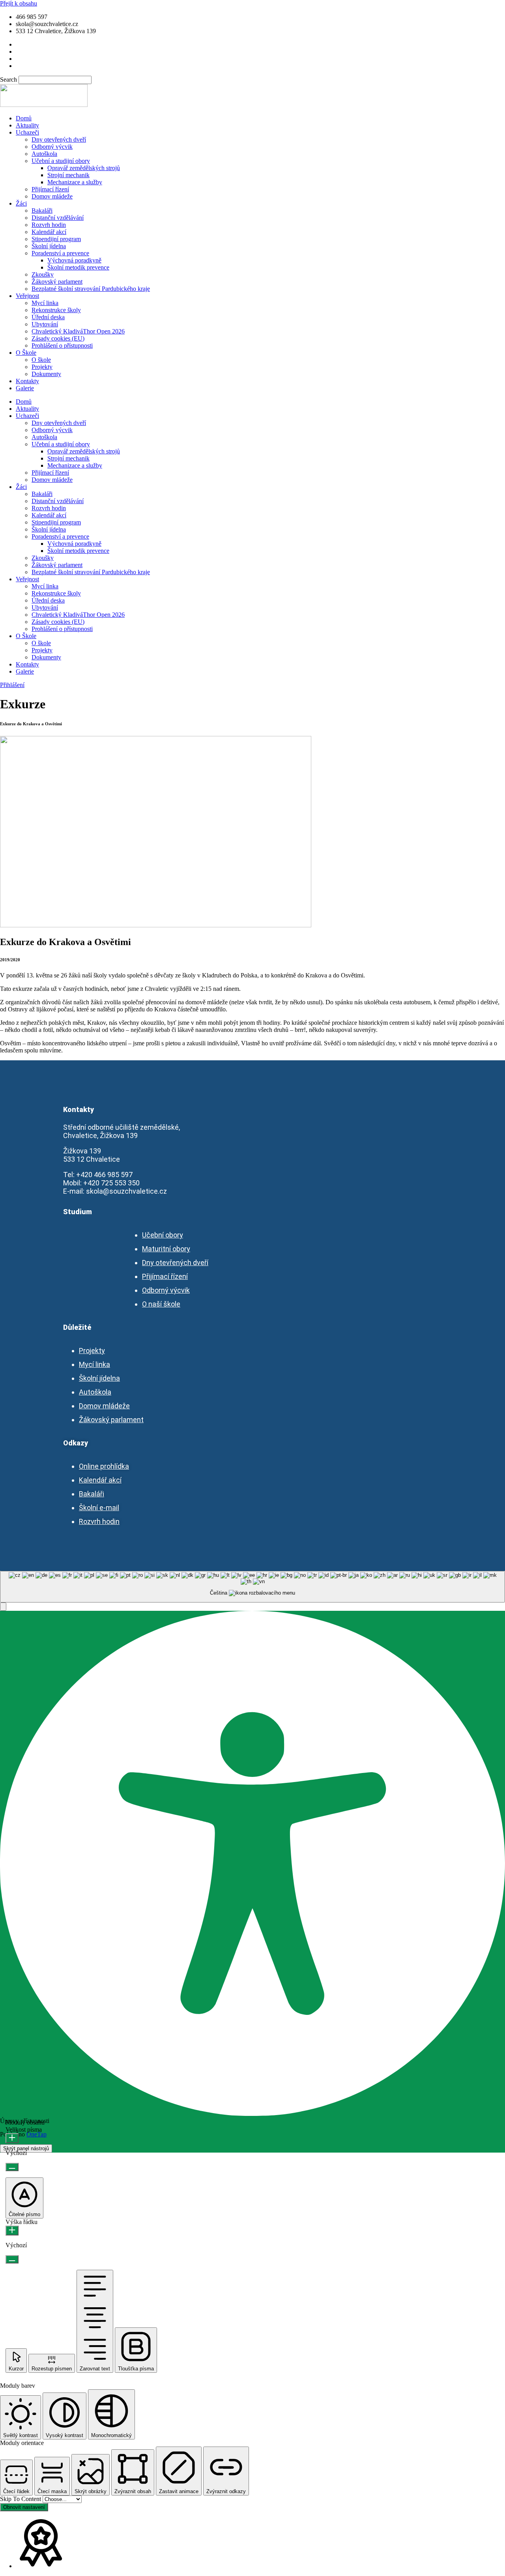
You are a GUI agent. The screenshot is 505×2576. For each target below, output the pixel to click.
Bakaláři (42, 211)
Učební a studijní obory (61, 161)
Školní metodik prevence (78, 267)
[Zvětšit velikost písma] (12, 2138)
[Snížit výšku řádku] (12, 2259)
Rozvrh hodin (49, 225)
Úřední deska (48, 317)
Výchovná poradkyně (74, 260)
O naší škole (161, 1304)
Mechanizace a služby (75, 182)
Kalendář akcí (49, 232)
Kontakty (27, 381)
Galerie (25, 388)
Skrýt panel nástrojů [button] (26, 2148)
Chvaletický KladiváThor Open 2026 (78, 331)
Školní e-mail (99, 1508)
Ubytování (45, 324)
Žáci (21, 203)
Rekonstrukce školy (56, 310)
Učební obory (163, 1235)
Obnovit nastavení (24, 2507)
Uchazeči (27, 132)
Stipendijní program (56, 239)
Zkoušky (43, 274)
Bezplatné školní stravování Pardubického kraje (91, 289)
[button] (3, 1607)
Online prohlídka (104, 1466)
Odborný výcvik (52, 147)
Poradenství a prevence (60, 253)
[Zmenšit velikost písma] (12, 2167)
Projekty (42, 367)
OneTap (36, 2134)
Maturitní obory (166, 1249)
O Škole (26, 353)
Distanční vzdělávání (58, 218)
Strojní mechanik (68, 175)
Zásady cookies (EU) (58, 338)
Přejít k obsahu (19, 3)
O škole (41, 360)
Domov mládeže (52, 196)
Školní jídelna (49, 246)
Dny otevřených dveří (59, 139)
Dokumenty (46, 374)
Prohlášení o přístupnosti (62, 345)
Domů (24, 118)
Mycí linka (45, 303)
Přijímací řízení (50, 189)
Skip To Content (21, 2499)
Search (8, 80)
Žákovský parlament (57, 282)
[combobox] (252, 1587)
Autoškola (44, 154)
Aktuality (27, 125)
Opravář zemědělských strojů (84, 168)
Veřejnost (27, 296)
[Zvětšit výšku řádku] (12, 2231)
